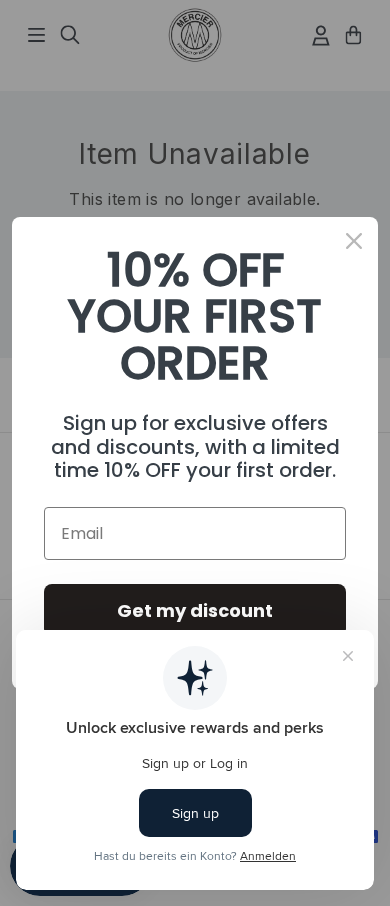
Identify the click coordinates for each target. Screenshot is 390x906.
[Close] (354, 241)
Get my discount (195, 610)
